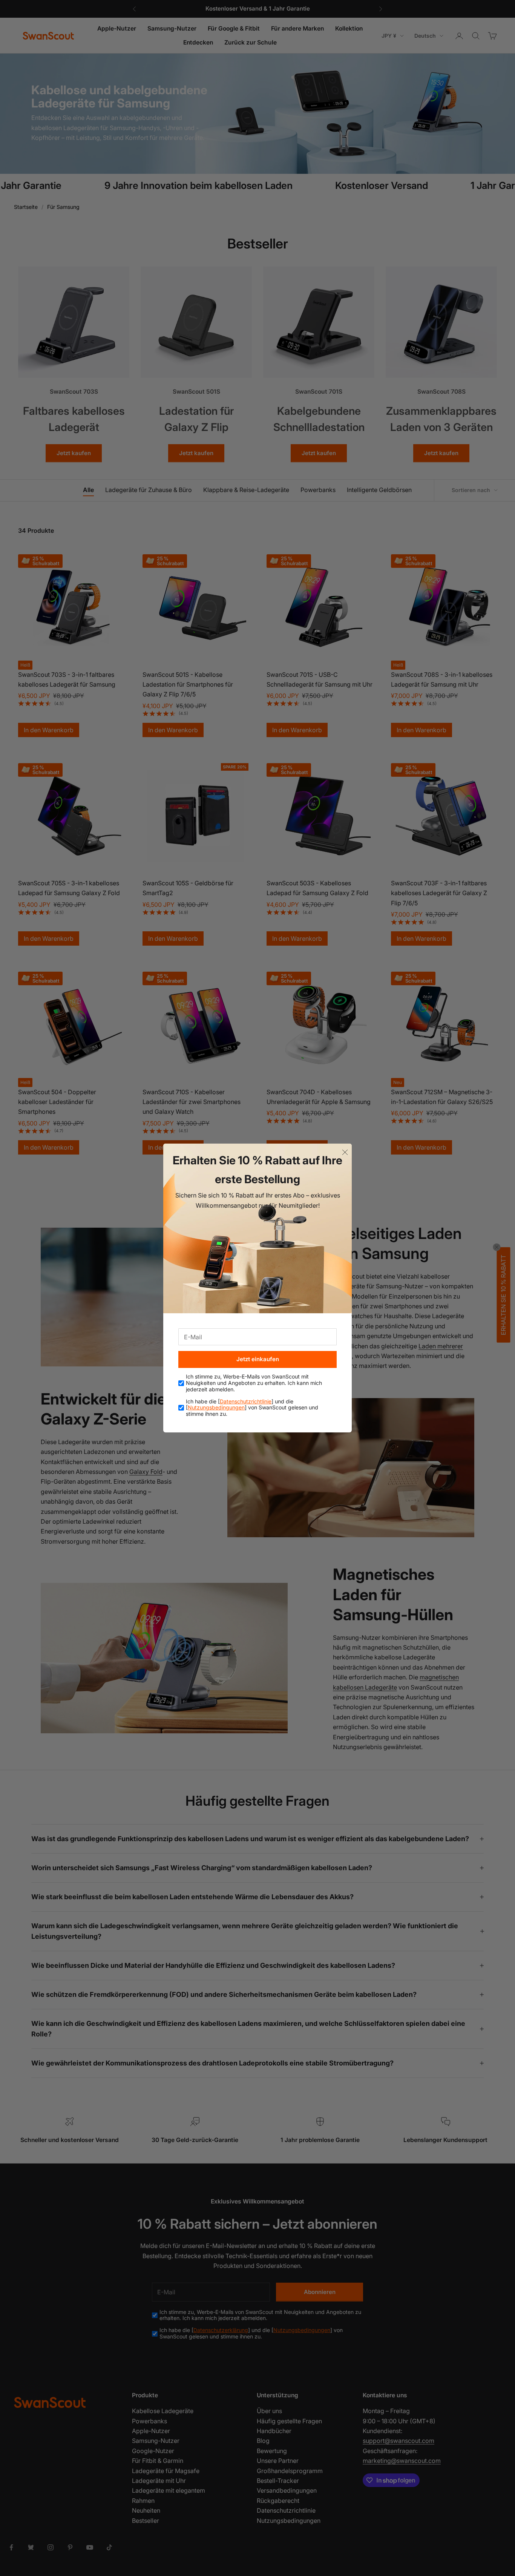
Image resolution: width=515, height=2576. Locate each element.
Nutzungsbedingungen (216, 1407)
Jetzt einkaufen (258, 1359)
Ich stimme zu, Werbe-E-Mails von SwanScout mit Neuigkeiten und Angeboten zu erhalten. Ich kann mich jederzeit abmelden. (254, 1383)
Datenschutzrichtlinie (246, 1401)
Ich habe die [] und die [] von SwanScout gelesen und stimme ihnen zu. (252, 1408)
